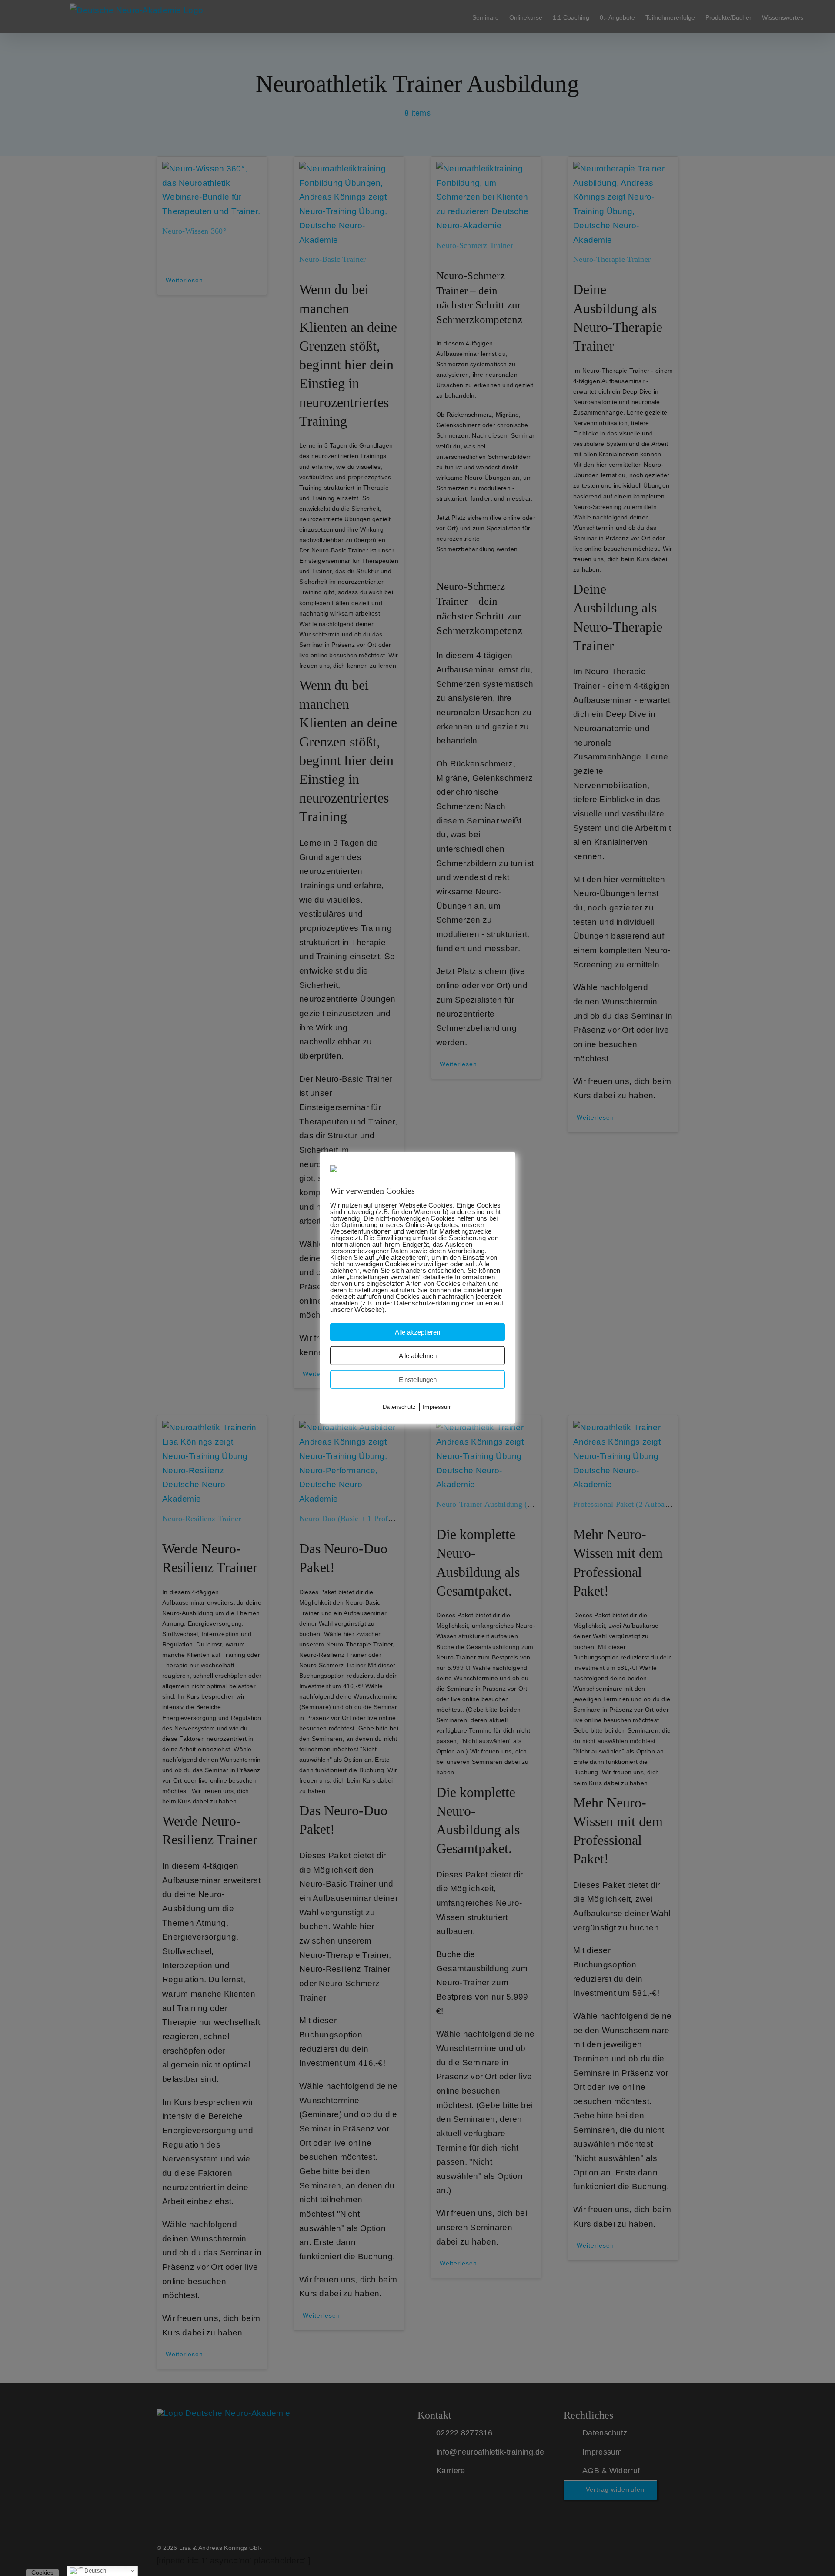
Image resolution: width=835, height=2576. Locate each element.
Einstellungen (418, 1380)
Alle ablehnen (418, 1356)
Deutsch (94, 2571)
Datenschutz (399, 1407)
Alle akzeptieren (417, 1332)
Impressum (438, 1407)
